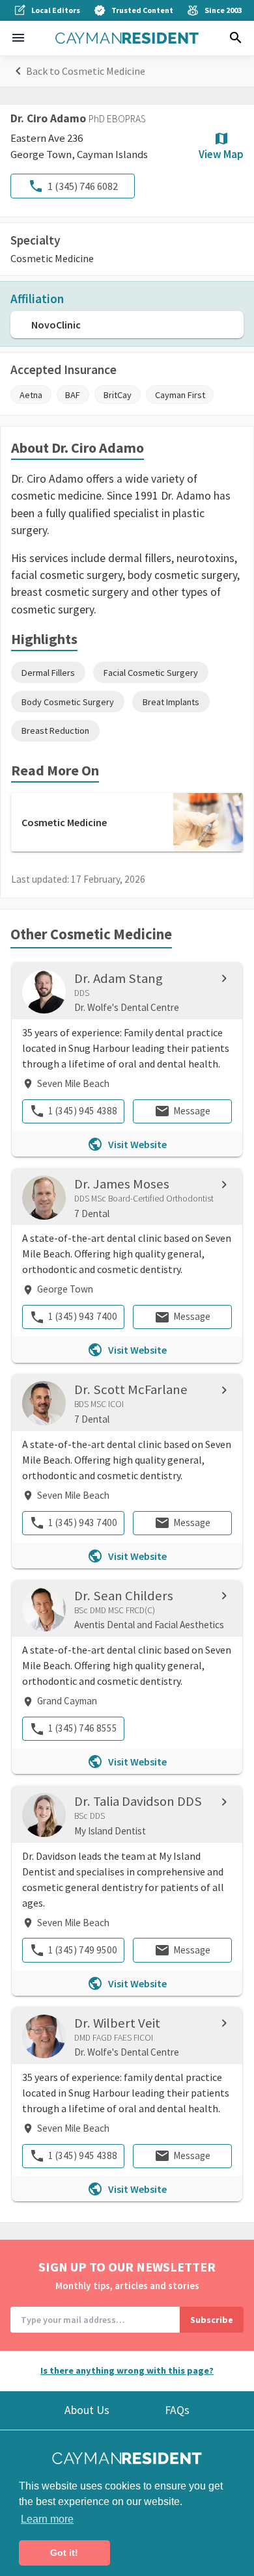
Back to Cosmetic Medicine (86, 71)
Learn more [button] (47, 2519)
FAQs (177, 2410)
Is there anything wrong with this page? (127, 2370)
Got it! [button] (64, 2553)
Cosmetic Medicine (52, 258)
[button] (18, 38)
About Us (87, 2410)
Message (192, 1111)
